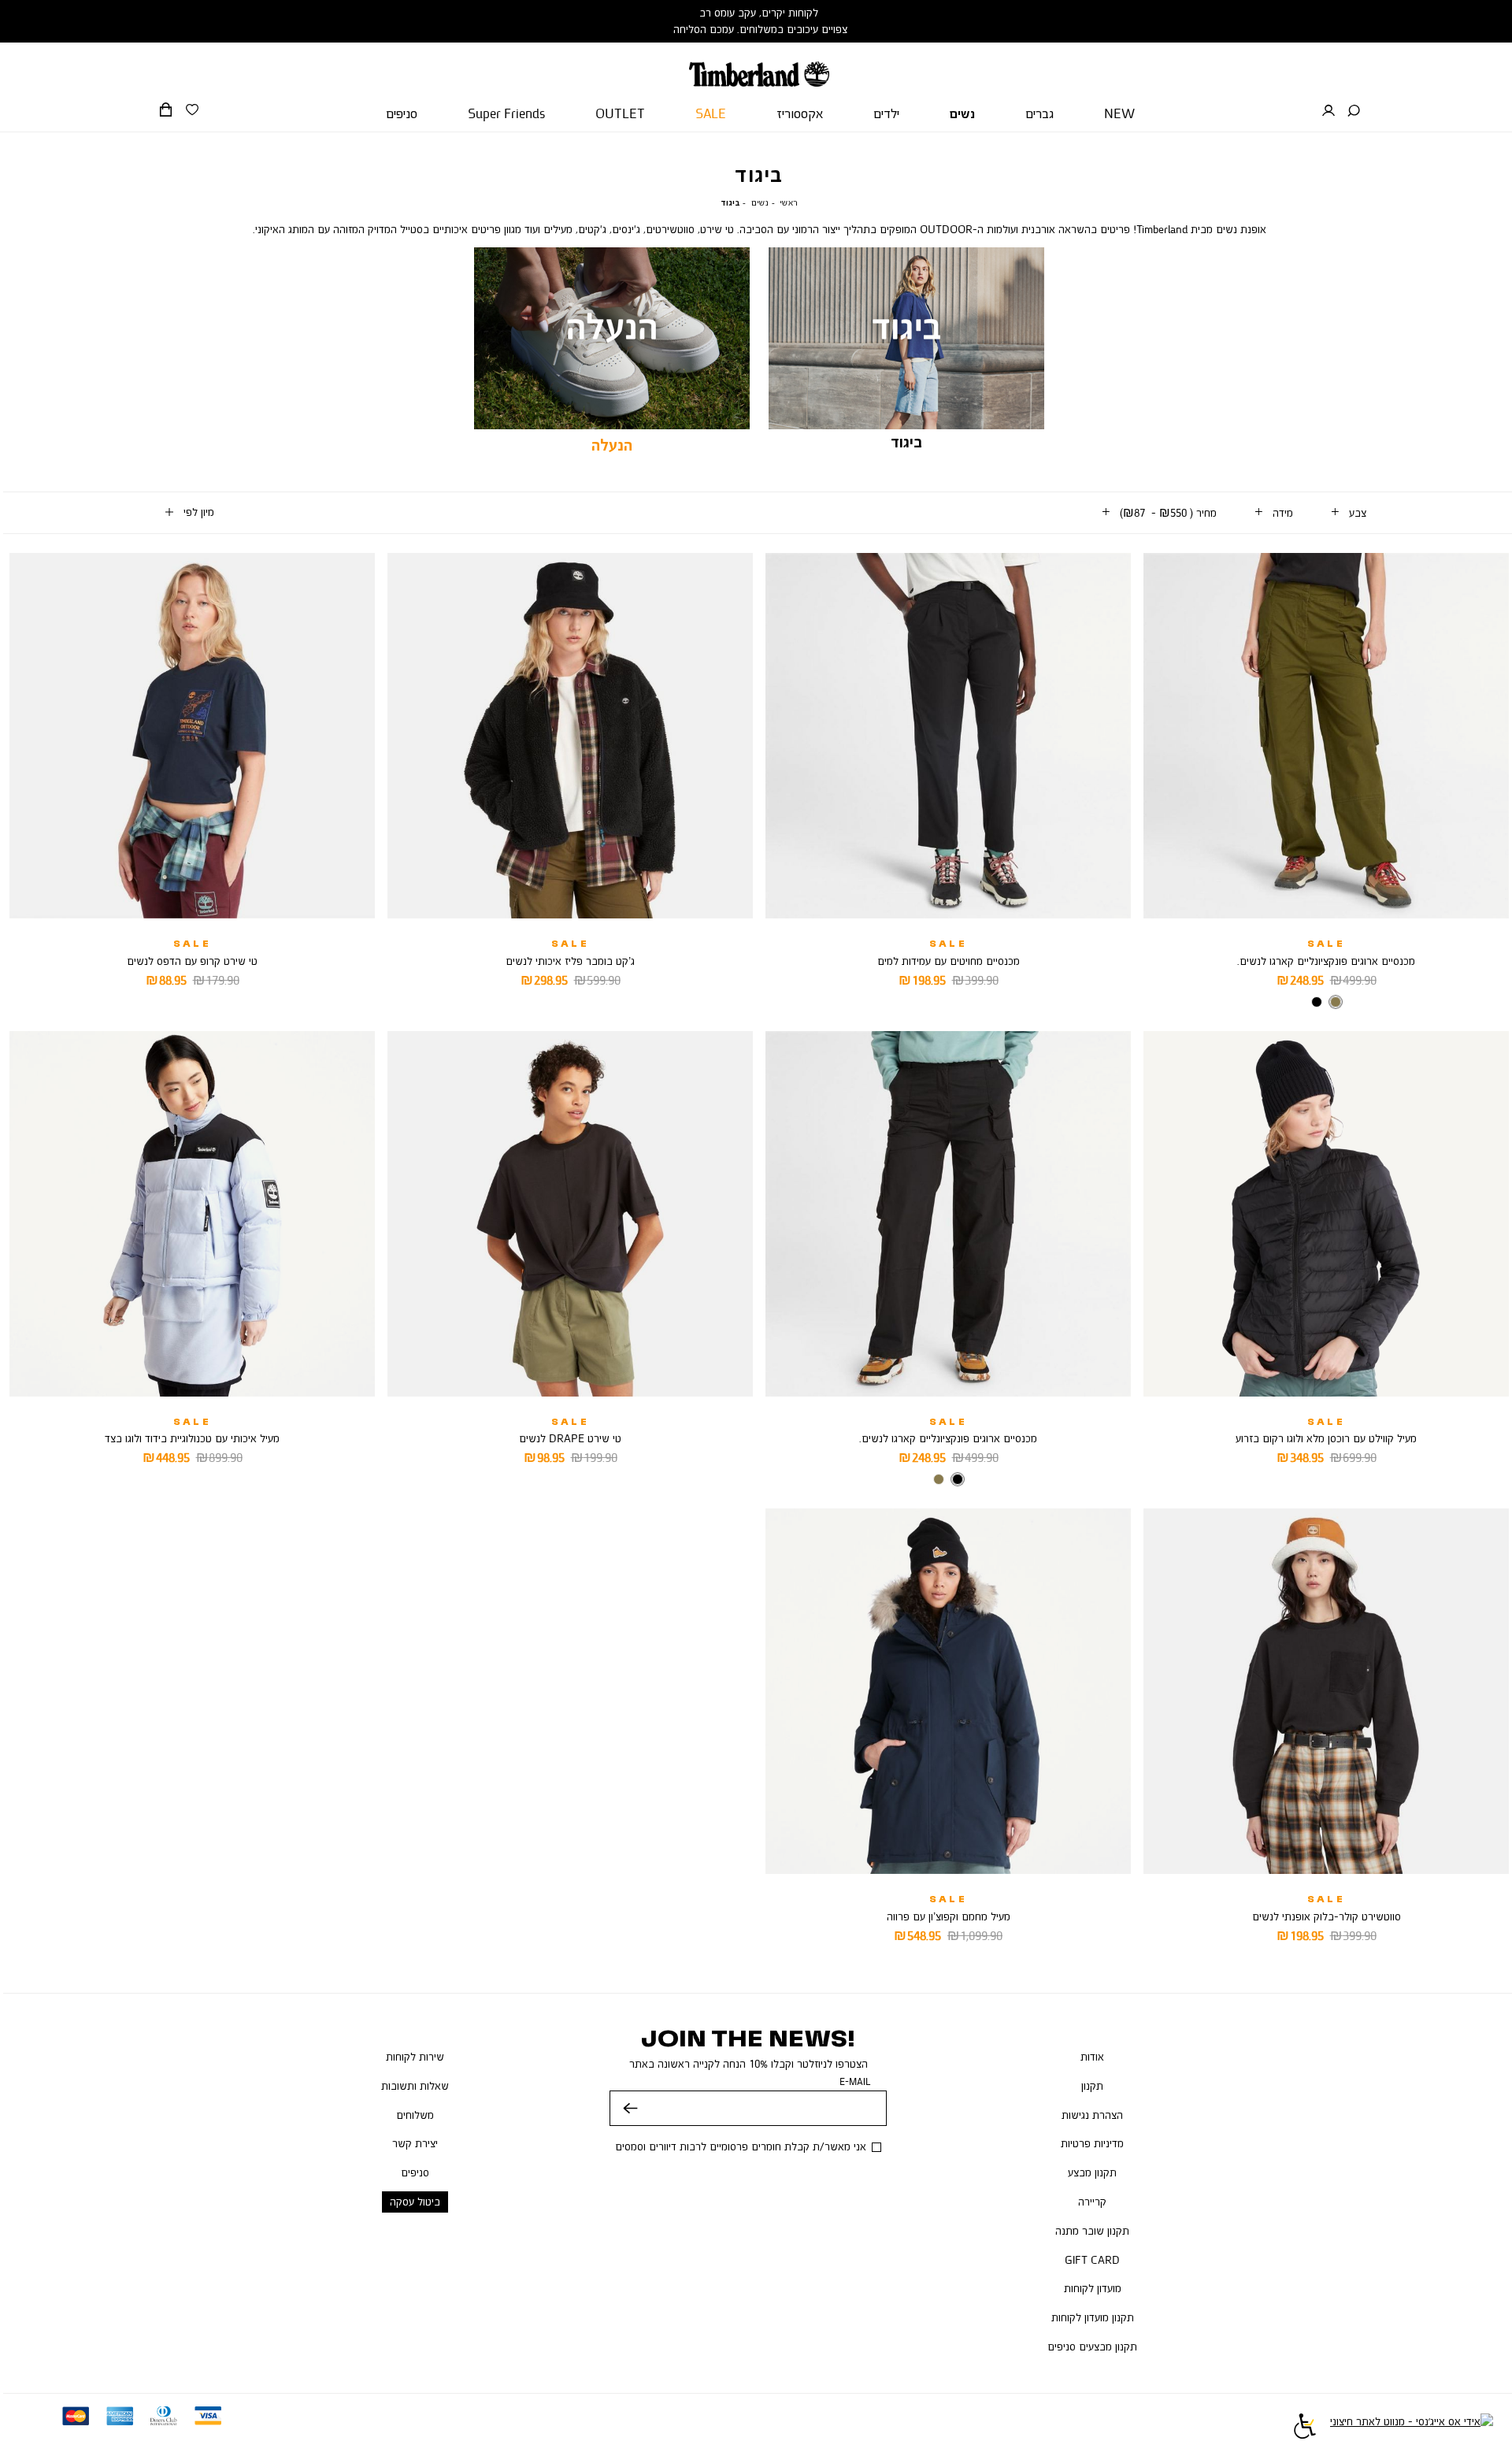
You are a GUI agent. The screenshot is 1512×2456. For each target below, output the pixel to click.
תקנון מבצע (1092, 2172)
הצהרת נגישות (1092, 2115)
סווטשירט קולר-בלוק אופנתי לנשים (1327, 1916)
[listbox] (1326, 1004)
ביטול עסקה (415, 2202)
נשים (760, 202)
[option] (1336, 1002)
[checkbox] (612, 352)
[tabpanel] (906, 351)
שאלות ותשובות (415, 2086)
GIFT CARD (1092, 2260)
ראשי (789, 202)
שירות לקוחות (415, 2057)
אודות (1092, 2057)
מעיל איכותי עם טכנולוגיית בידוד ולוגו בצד (192, 1438)
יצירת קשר (415, 2143)
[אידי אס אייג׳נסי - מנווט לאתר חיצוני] (1412, 2428)
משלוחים (415, 2115)
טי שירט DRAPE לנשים (570, 1438)
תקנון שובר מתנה (1092, 2231)
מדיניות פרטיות (1092, 2143)
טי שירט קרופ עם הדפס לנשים (192, 961)
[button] (1354, 111)
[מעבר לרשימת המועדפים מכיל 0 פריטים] (192, 110)
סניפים (415, 2172)
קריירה (1092, 2202)
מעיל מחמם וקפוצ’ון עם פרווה (949, 1916)
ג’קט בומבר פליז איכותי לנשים (570, 961)
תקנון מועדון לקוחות (1093, 2317)
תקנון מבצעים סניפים (1092, 2347)
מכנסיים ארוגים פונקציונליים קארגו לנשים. (1326, 961)
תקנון (1092, 2086)
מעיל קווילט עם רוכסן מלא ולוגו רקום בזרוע (1326, 1438)
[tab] (1349, 513)
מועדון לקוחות (1093, 2288)
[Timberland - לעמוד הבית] (759, 65)
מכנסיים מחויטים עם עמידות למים (949, 961)
